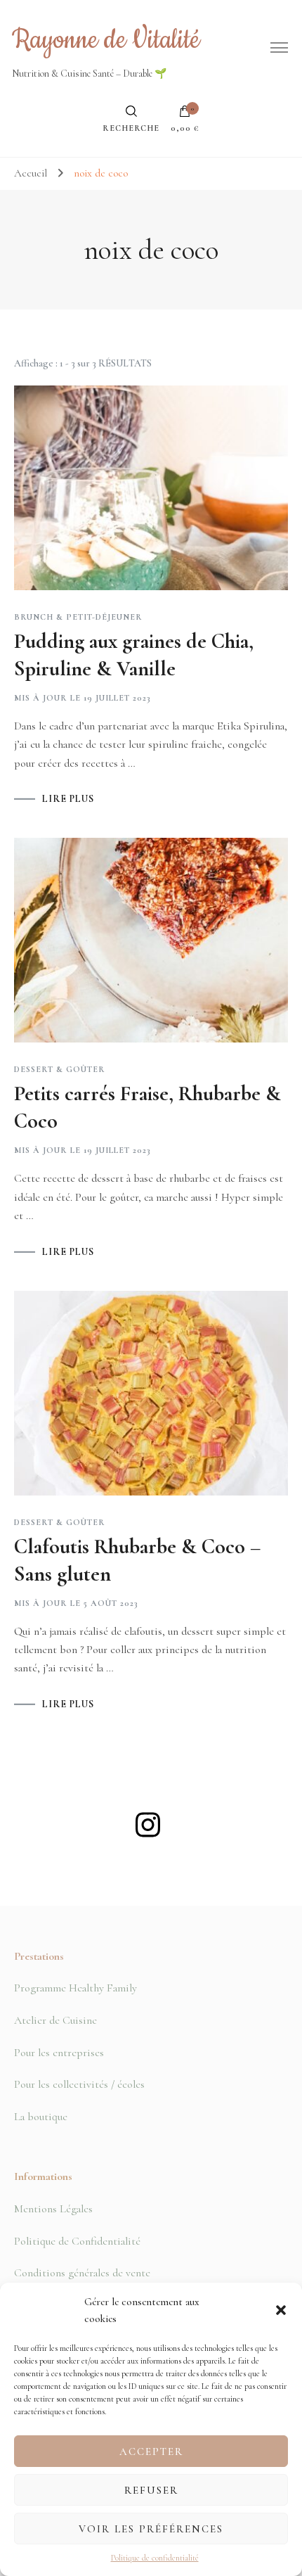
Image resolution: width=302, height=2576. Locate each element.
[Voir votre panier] (185, 115)
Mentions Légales (53, 2209)
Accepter (151, 2451)
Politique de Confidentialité (77, 2241)
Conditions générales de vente (82, 2273)
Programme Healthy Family (75, 1988)
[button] (281, 2310)
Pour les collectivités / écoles (79, 2084)
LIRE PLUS (68, 799)
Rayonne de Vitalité (106, 40)
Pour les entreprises (59, 2053)
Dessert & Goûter (60, 1069)
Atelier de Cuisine (55, 2020)
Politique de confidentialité (155, 2558)
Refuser (151, 2490)
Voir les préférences (151, 2529)
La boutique (41, 2117)
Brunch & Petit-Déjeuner (78, 617)
